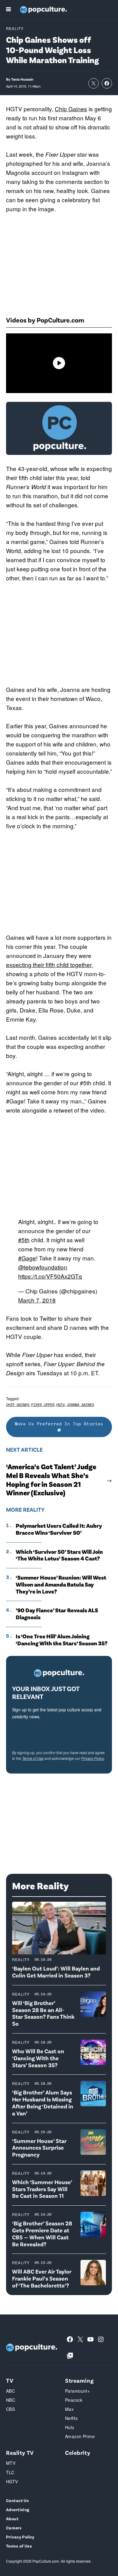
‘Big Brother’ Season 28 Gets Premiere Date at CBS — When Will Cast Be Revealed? (42, 2233)
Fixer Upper (43, 1405)
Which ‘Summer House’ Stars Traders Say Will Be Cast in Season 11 (42, 2189)
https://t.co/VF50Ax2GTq (50, 1276)
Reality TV (20, 2453)
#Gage (27, 1258)
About (12, 2519)
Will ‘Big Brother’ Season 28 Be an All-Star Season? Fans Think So (43, 2013)
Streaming (79, 2380)
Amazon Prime (80, 2436)
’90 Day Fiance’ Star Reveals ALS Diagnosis (57, 1614)
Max (69, 2409)
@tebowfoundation (43, 1267)
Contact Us (17, 2500)
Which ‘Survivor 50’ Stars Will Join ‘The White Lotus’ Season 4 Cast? (59, 1555)
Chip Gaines (71, 109)
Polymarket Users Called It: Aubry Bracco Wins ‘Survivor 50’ (59, 1529)
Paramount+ (77, 2391)
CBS (10, 2409)
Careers (14, 2528)
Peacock (74, 2400)
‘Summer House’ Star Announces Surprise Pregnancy (39, 2148)
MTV (11, 2463)
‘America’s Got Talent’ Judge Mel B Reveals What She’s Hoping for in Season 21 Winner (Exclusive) (51, 1480)
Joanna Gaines (80, 1405)
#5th (24, 1240)
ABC (10, 2391)
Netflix (71, 2418)
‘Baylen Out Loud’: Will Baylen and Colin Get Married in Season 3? (56, 1972)
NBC (11, 2400)
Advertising (18, 2509)
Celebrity (78, 2453)
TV (10, 2380)
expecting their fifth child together (49, 964)
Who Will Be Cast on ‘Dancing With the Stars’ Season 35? (38, 2058)
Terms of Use (33, 1758)
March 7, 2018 (37, 1300)
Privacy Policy (93, 1758)
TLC (10, 2472)
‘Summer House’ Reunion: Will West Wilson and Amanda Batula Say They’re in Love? (61, 1584)
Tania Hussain (22, 79)
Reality (15, 28)
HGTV (61, 1405)
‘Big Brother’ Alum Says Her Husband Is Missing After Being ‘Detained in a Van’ (43, 2102)
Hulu (70, 2427)
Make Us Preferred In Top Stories (59, 1424)
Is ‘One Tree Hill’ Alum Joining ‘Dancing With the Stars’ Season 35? (62, 1640)
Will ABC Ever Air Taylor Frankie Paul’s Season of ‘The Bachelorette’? (42, 2278)
